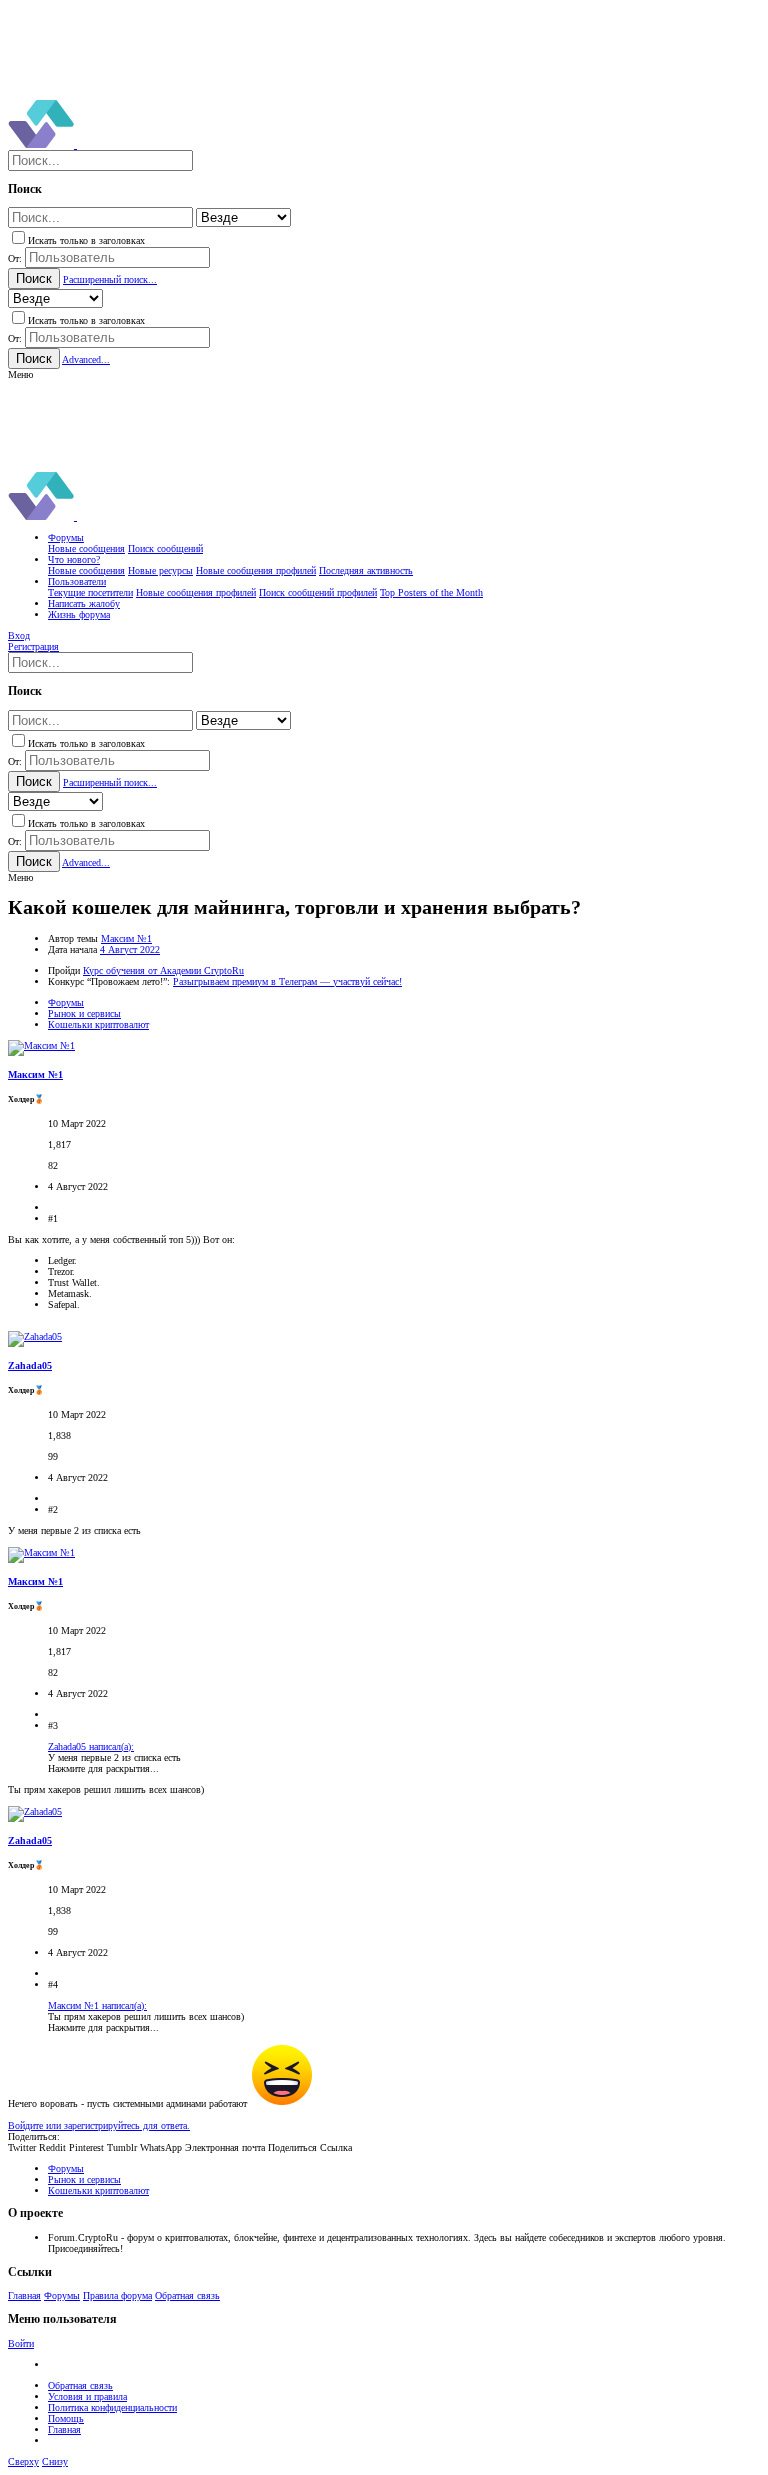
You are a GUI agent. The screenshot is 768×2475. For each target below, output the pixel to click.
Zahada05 (30, 1365)
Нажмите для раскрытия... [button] (103, 1768)
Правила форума (117, 2295)
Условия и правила (87, 2396)
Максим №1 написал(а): (97, 2005)
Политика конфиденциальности (112, 2407)
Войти (21, 2343)
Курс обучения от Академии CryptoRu (163, 970)
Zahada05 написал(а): (91, 1746)
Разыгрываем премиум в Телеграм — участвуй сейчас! (287, 981)
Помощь (66, 2418)
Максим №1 (126, 938)
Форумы (62, 2295)
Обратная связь (187, 2295)
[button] (20, 374)
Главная (24, 2295)
